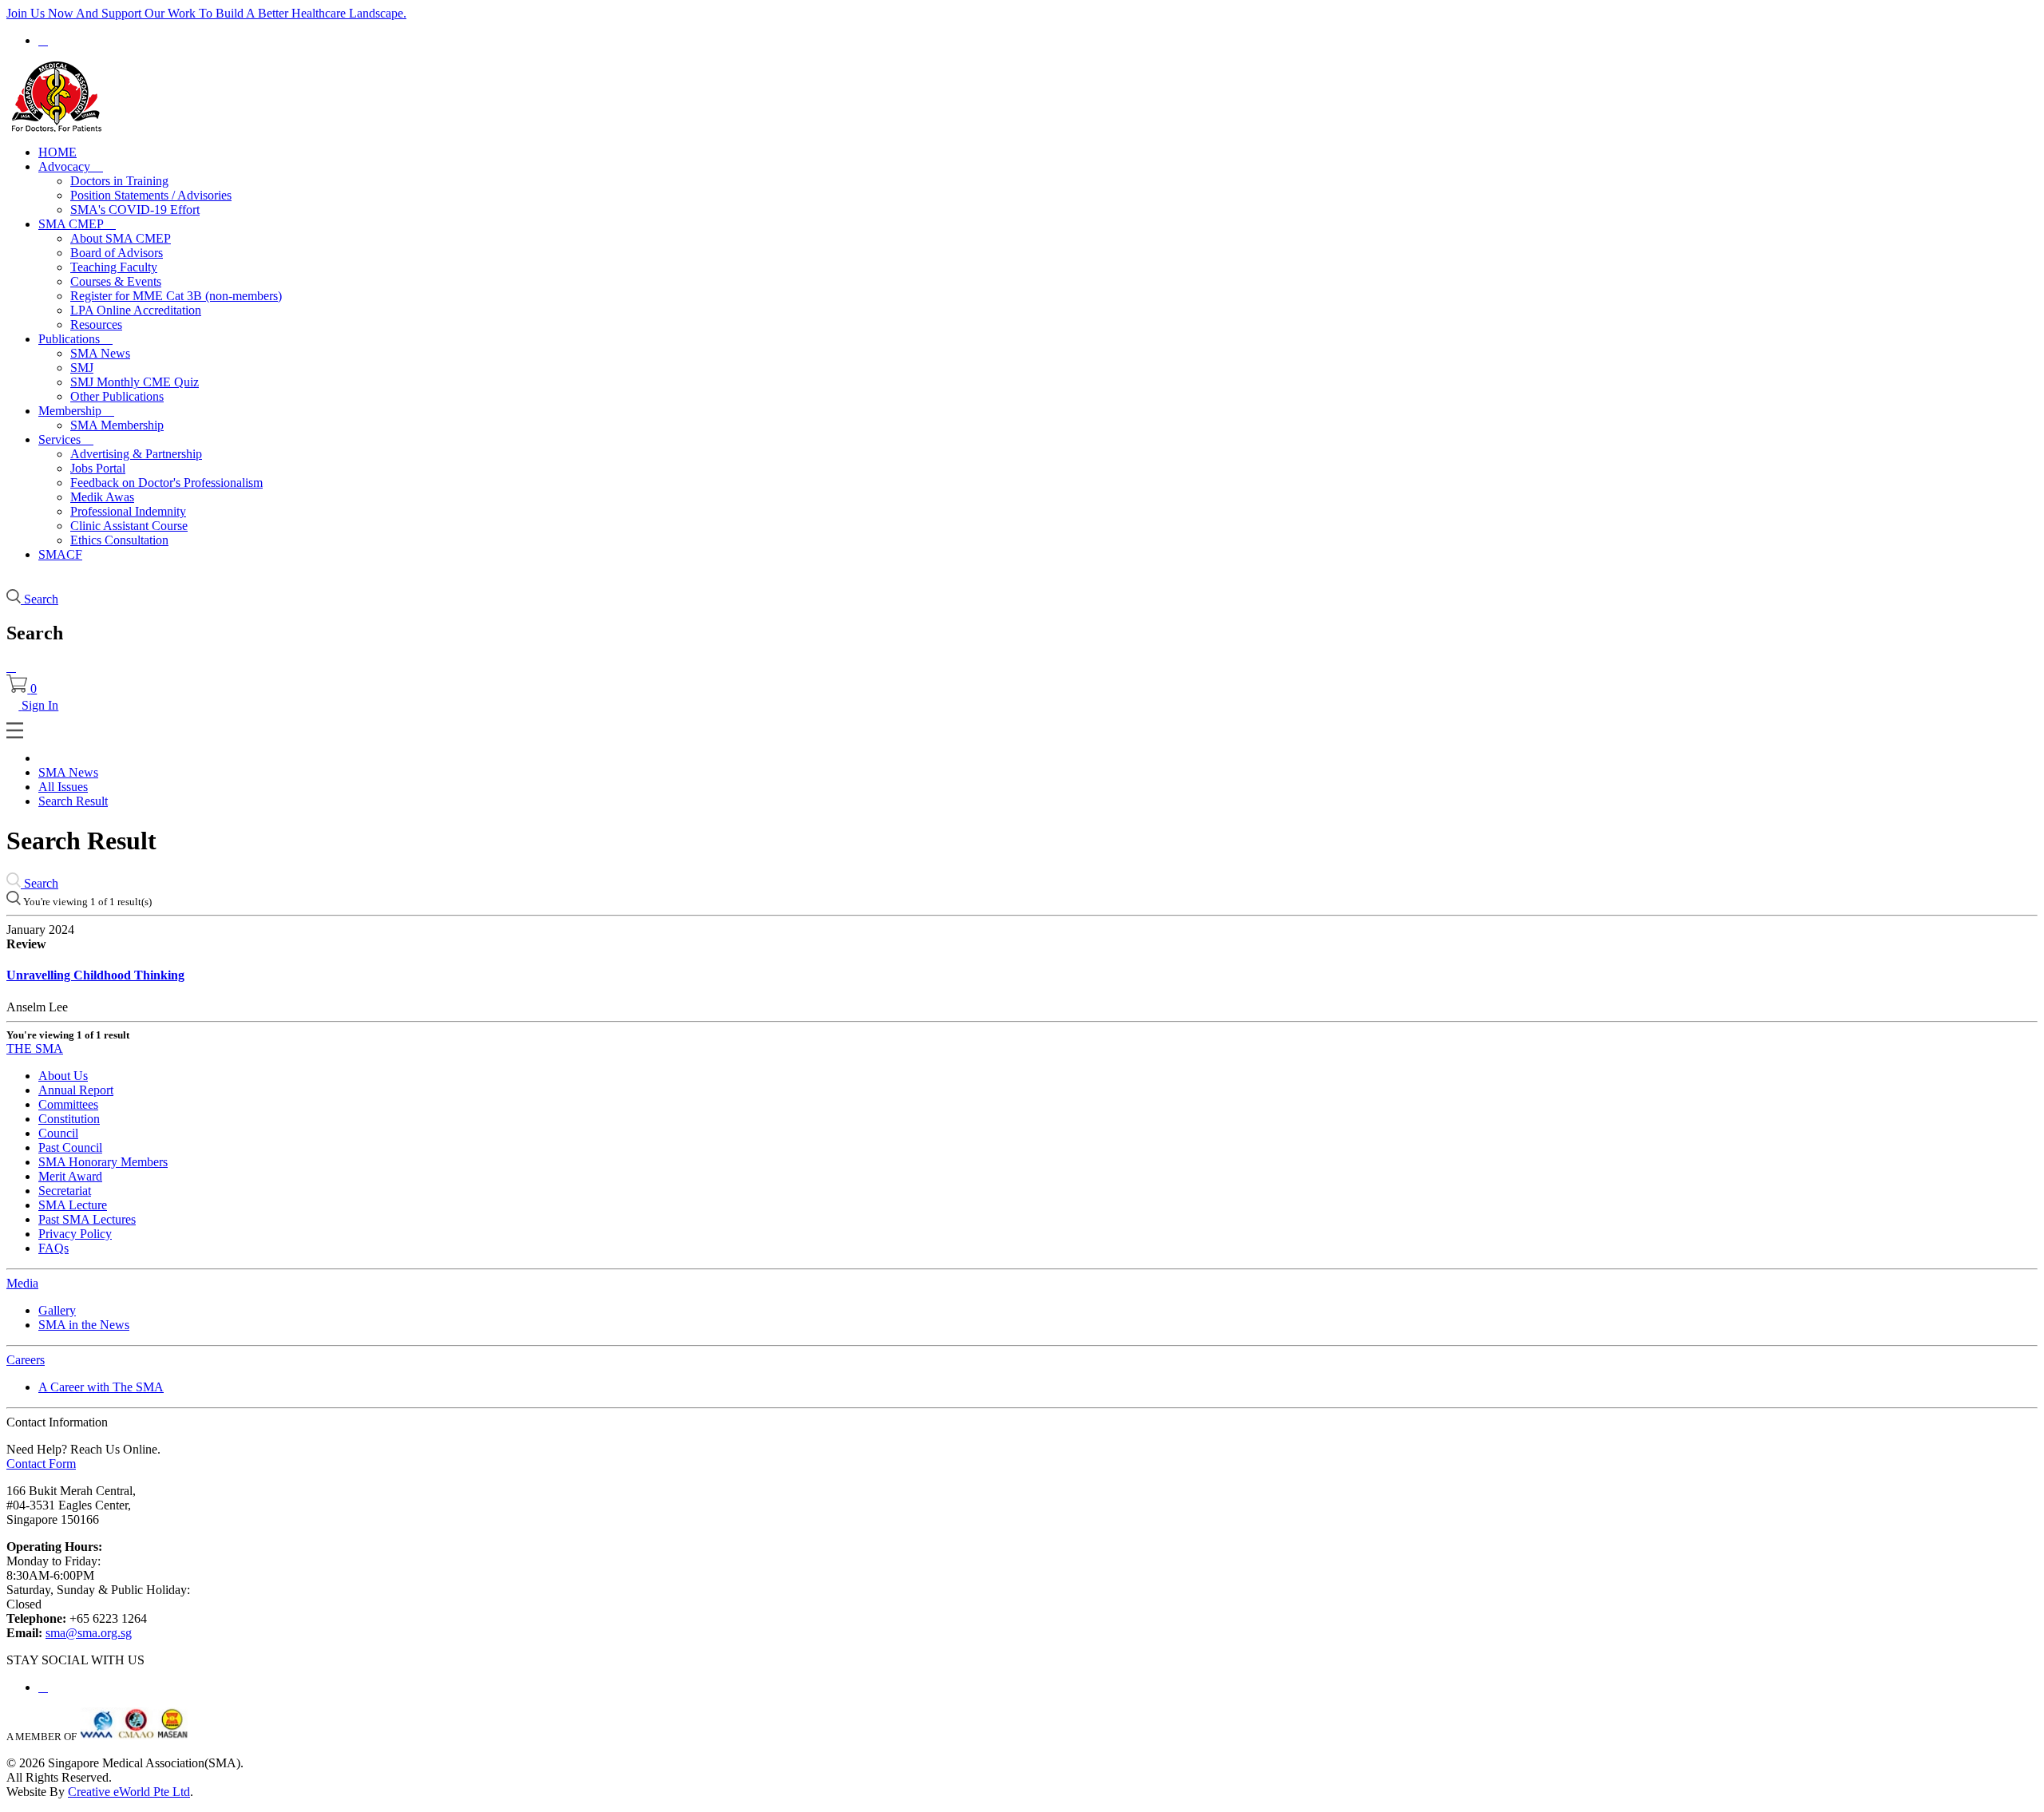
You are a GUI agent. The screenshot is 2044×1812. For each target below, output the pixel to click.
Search (40, 883)
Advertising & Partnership (136, 454)
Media (22, 1283)
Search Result (73, 801)
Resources (96, 324)
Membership (76, 411)
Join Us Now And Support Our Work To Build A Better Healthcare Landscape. (206, 13)
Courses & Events (116, 281)
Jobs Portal (98, 468)
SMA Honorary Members (103, 1162)
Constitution (69, 1119)
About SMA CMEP (121, 238)
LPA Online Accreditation (136, 310)
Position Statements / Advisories (151, 195)
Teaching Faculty (114, 267)
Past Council (70, 1147)
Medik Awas (102, 497)
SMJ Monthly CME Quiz (135, 382)
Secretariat (65, 1191)
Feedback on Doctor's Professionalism (166, 483)
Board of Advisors (117, 253)
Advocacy (71, 166)
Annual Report (76, 1090)
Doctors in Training (119, 181)
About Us (63, 1076)
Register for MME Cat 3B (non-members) (176, 296)
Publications (75, 339)
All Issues (63, 787)
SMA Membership (117, 425)
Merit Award (70, 1176)
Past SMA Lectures (87, 1219)
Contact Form (41, 1464)
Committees (68, 1104)
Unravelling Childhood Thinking (95, 975)
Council (58, 1133)
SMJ (82, 368)
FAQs (53, 1248)
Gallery (57, 1310)
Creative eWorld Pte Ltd (129, 1792)
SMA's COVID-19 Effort (135, 210)
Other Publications (117, 396)
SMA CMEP (77, 224)
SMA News (100, 353)
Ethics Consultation (119, 540)
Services (66, 439)
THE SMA (35, 1048)
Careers (26, 1360)
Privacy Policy (75, 1234)
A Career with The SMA (101, 1387)
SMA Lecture (73, 1205)
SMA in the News (84, 1325)
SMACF (60, 554)
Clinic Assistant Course (129, 526)
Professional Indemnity (128, 511)
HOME (57, 152)
